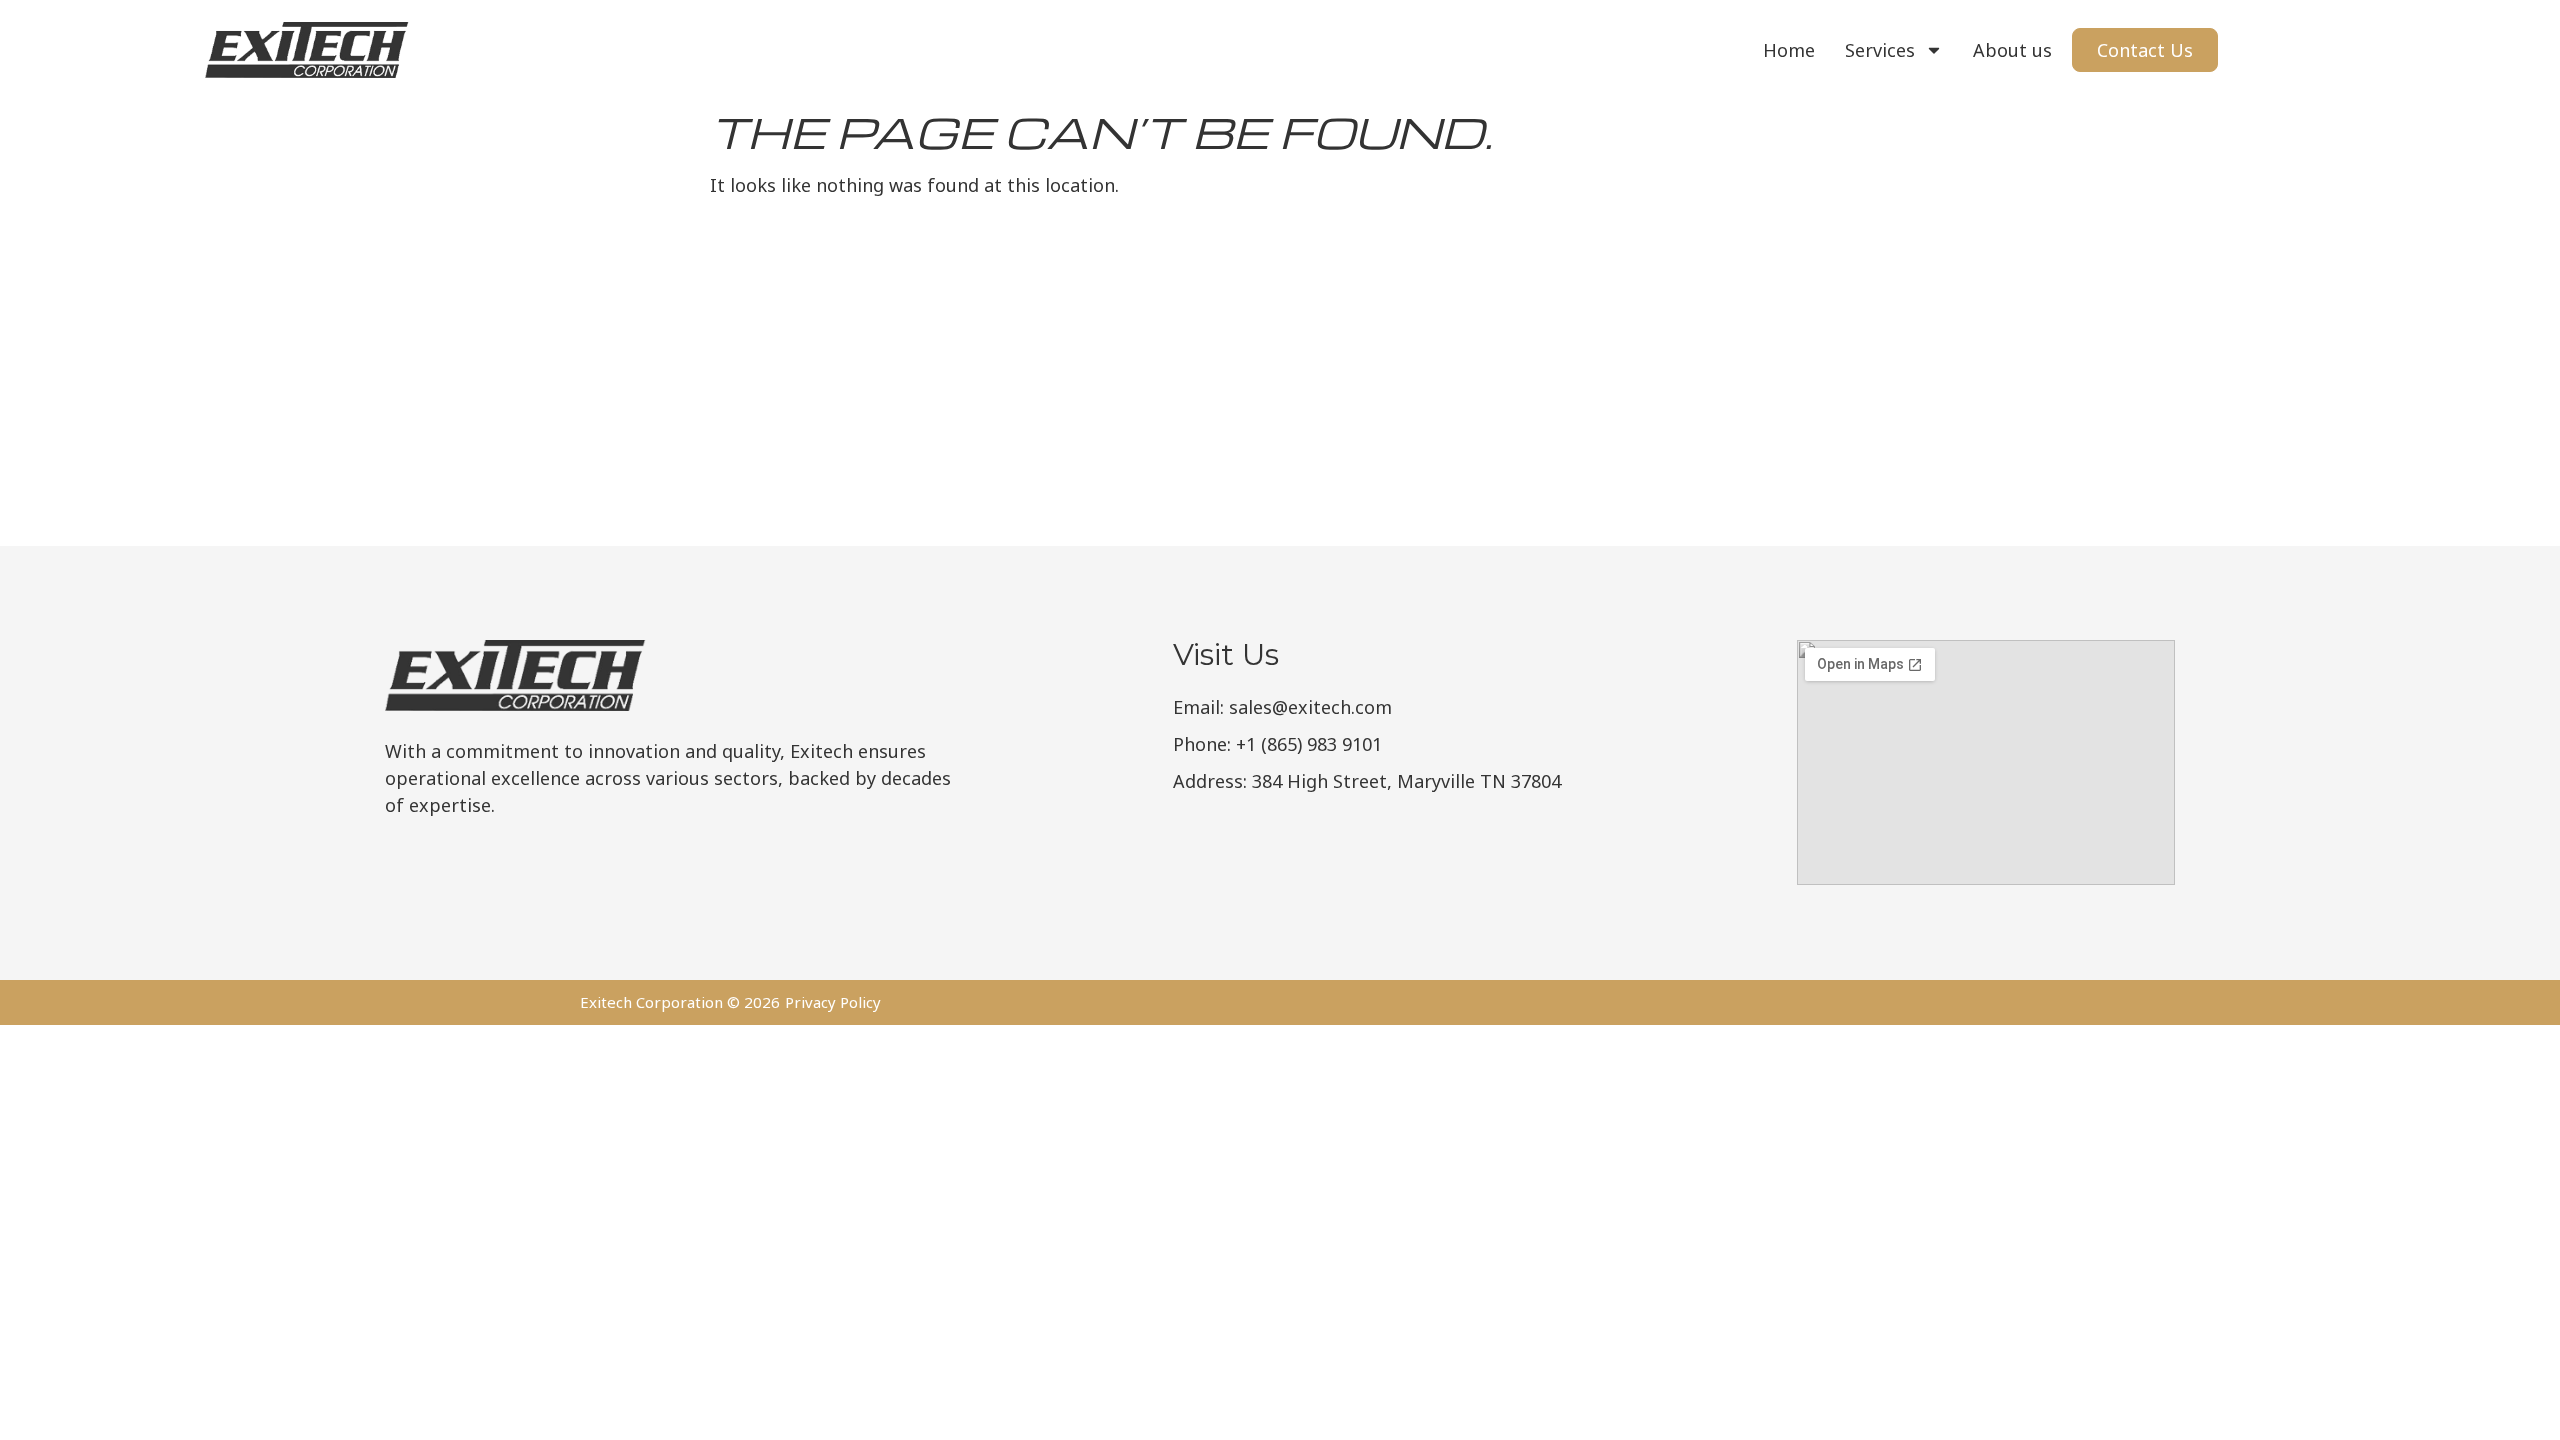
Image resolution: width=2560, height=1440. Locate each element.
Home (1789, 50)
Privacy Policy (833, 1002)
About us (2012, 50)
